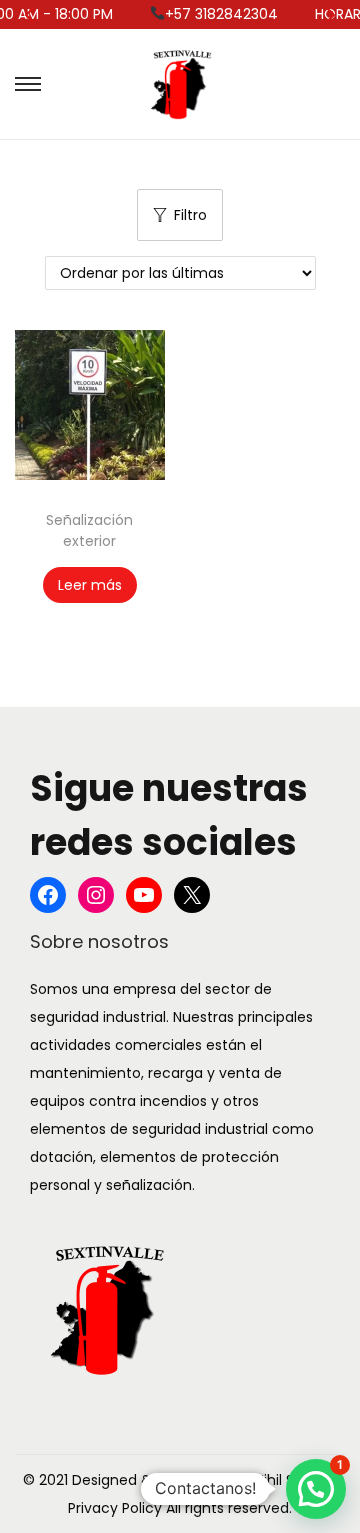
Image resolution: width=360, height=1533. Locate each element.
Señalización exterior (89, 530)
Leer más (90, 585)
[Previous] (31, 15)
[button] (316, 1489)
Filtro (190, 215)
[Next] (329, 15)
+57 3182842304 (211, 14)
